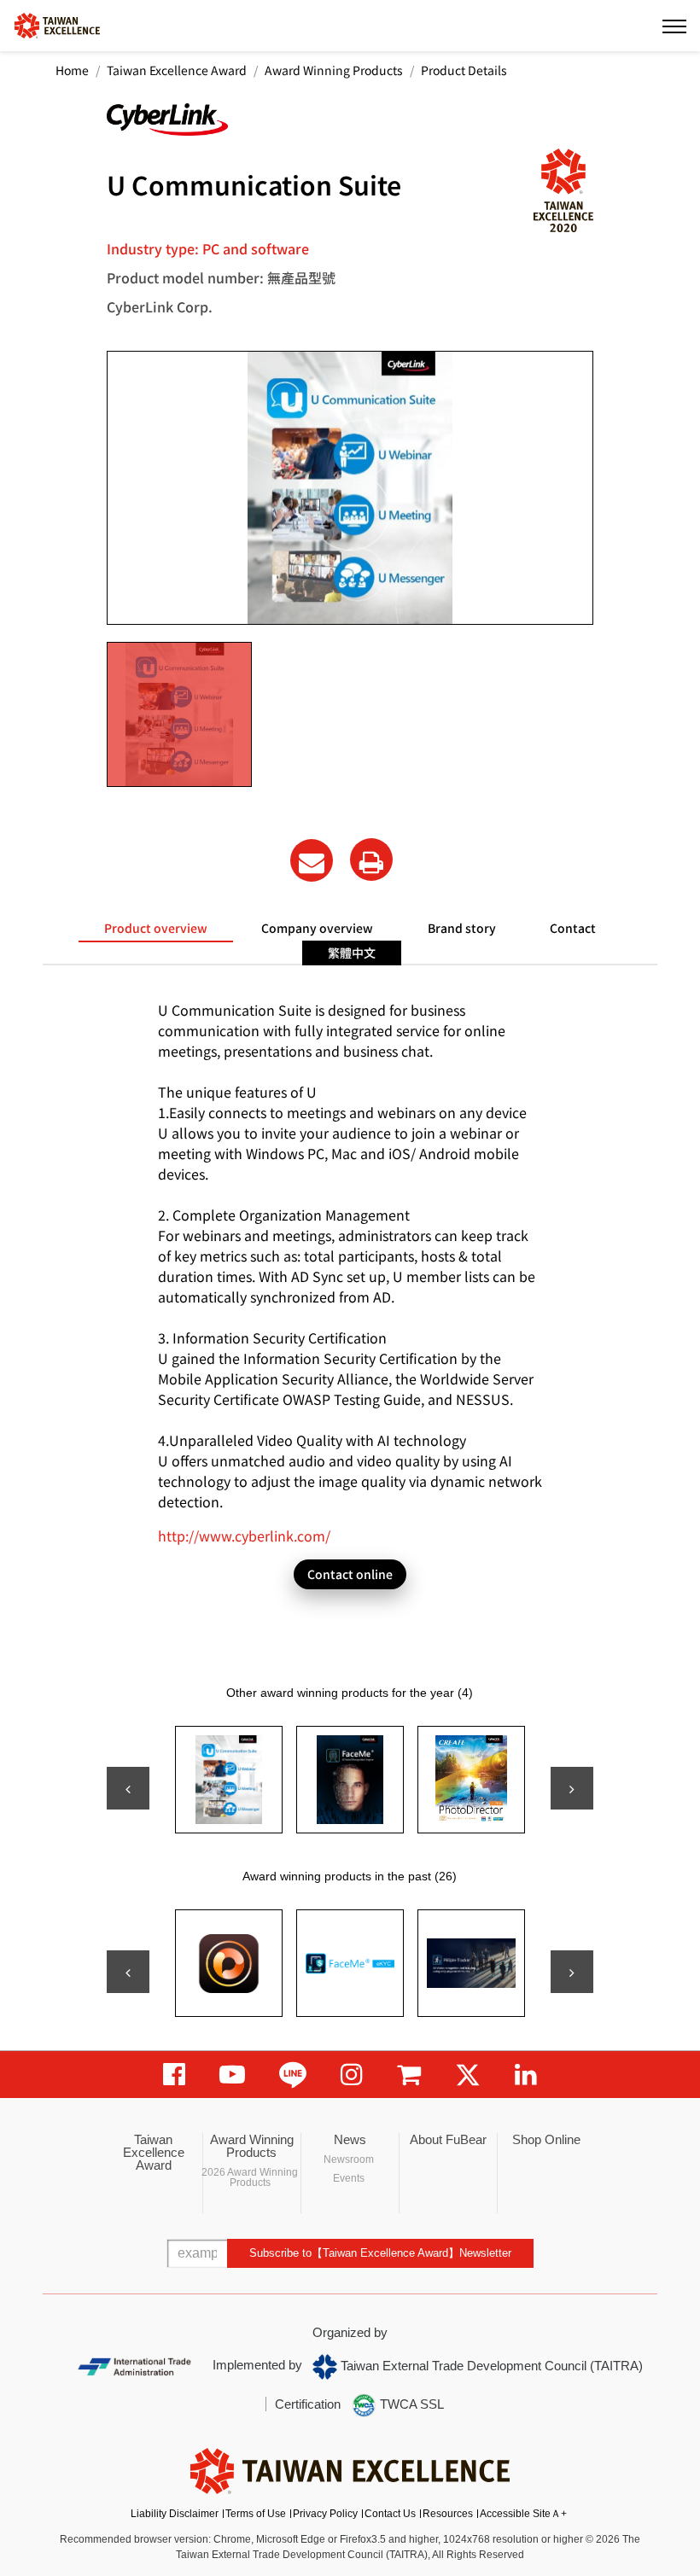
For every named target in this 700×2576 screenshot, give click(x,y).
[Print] (371, 860)
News (350, 2139)
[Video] (232, 2075)
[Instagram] (352, 2075)
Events (349, 2178)
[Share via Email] (312, 860)
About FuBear (448, 2139)
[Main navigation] (674, 26)
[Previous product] (128, 1788)
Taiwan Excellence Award (177, 70)
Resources (448, 2514)
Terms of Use (256, 2514)
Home (72, 70)
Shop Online (546, 2139)
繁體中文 (352, 953)
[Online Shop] (409, 2075)
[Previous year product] (128, 1972)
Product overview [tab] (156, 928)
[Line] (293, 2075)
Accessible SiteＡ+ (523, 2514)
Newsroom (349, 2159)
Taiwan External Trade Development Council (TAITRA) (490, 2366)
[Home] (57, 24)
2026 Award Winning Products (250, 2177)
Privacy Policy (325, 2514)
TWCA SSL (410, 2404)
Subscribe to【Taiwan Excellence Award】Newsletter (380, 2253)
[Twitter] (468, 2075)
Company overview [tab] (317, 928)
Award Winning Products (334, 70)
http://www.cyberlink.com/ (244, 1536)
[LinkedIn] (526, 2075)
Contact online (350, 1574)
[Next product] (572, 1788)
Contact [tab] (573, 928)
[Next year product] (572, 1972)
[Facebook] (174, 2075)
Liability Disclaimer (175, 2514)
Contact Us (390, 2514)
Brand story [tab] (462, 928)
